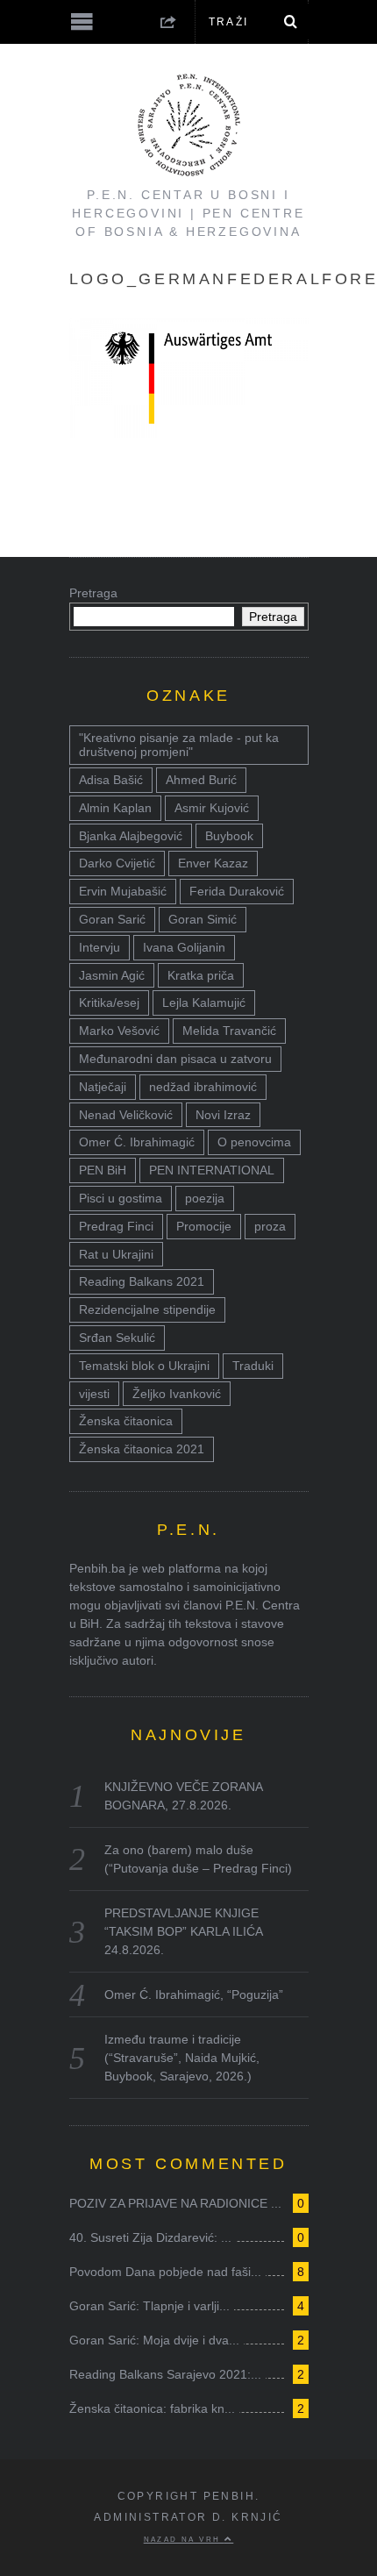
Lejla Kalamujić (204, 1003)
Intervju (100, 947)
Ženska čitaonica (126, 1421)
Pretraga (93, 593)
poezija (205, 1198)
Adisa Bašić (111, 780)
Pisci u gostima (121, 1198)
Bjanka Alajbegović (131, 836)
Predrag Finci (116, 1226)
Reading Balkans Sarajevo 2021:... (165, 2374)
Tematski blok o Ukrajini (144, 1366)
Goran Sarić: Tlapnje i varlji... (149, 2306)
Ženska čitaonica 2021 (142, 1449)
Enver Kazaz (213, 863)
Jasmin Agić (112, 975)
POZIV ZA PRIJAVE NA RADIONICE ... (175, 2203)
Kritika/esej (109, 1003)
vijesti (94, 1394)
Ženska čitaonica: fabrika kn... (152, 2408)
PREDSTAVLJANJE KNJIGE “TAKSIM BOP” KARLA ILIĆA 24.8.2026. (183, 1931)
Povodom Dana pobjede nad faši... (165, 2272)
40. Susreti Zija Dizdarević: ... (150, 2237)
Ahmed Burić (201, 780)
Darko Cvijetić (117, 863)
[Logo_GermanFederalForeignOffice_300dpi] (189, 433)
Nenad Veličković (126, 1115)
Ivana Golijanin (184, 947)
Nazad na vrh (184, 2539)
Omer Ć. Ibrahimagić (137, 1142)
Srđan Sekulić (117, 1338)
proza (270, 1226)
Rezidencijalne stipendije (147, 1309)
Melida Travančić (229, 1031)
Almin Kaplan (115, 808)
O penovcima (254, 1142)
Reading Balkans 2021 (142, 1281)
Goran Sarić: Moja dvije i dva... (154, 2340)
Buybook (229, 836)
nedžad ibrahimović (203, 1087)
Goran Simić (203, 919)
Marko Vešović (119, 1031)
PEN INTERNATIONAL (212, 1170)
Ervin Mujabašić (123, 891)
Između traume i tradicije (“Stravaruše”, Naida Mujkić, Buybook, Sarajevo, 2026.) (182, 2058)
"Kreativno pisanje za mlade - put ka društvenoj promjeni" (179, 745)
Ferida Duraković (237, 891)
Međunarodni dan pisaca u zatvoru (175, 1059)
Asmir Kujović (212, 808)
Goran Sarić (112, 919)
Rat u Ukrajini (116, 1254)
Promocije (204, 1226)
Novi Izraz (223, 1115)
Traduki (253, 1366)
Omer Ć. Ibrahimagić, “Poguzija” (194, 1994)
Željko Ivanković (177, 1394)
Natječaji (103, 1087)
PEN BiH (103, 1170)
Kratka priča (201, 975)
